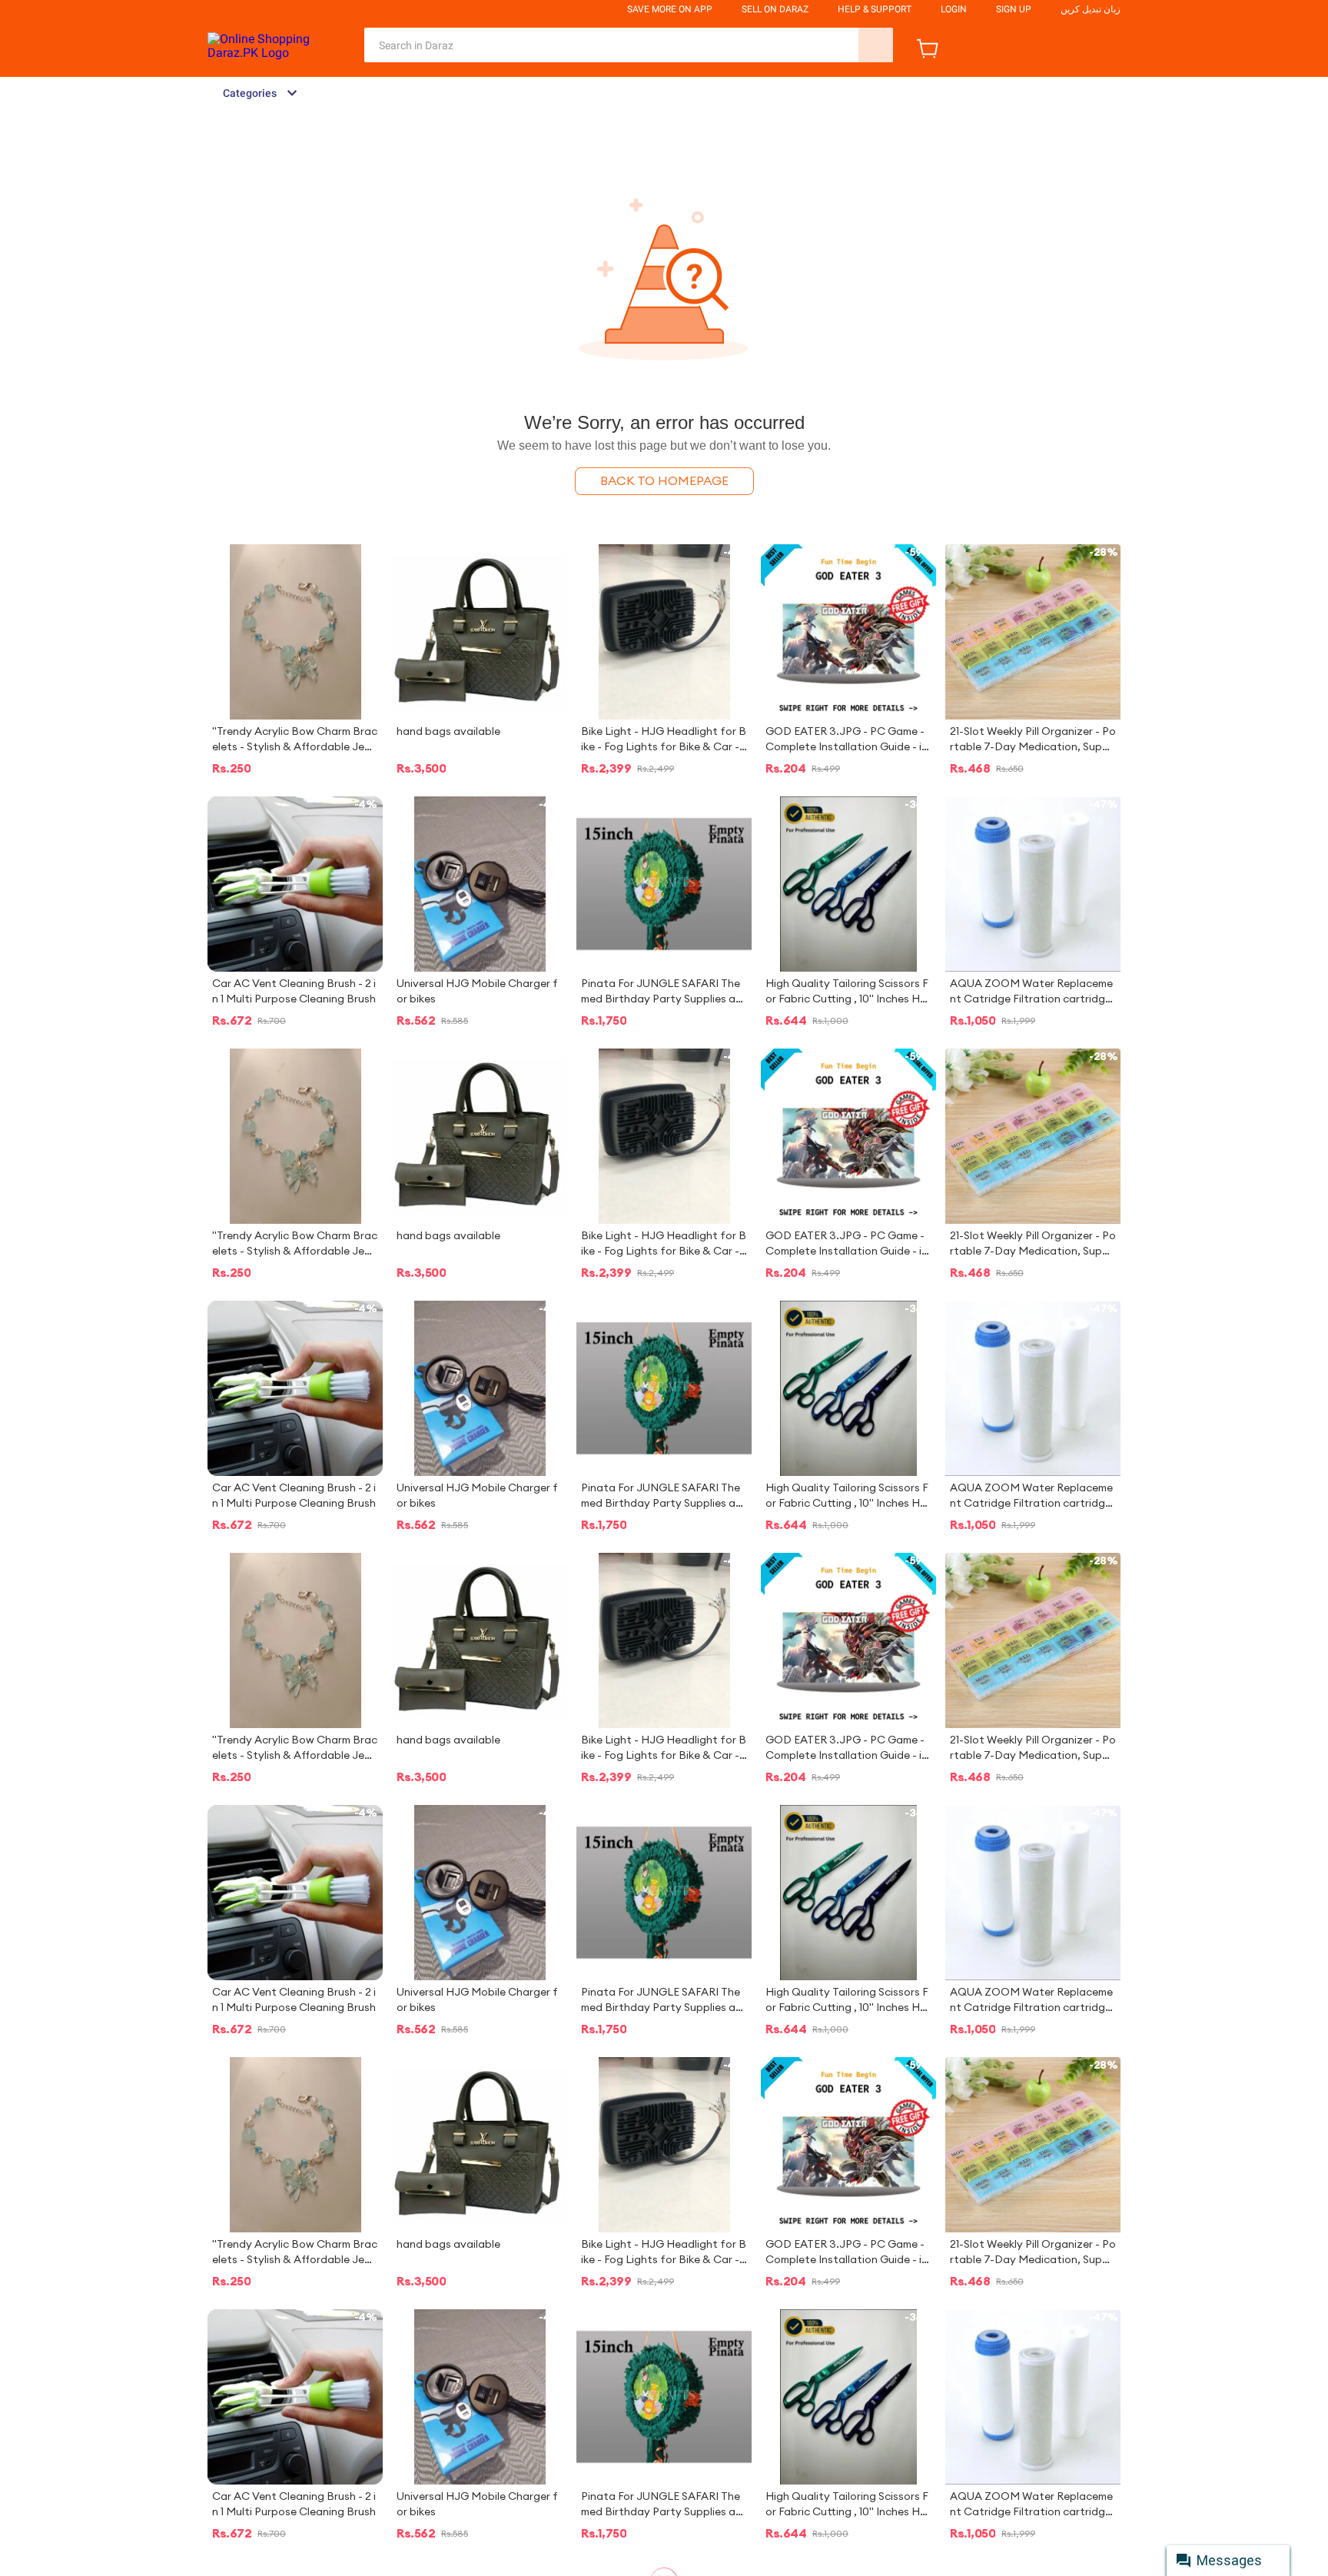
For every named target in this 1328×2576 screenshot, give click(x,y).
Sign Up (1014, 9)
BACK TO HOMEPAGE (664, 481)
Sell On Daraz (775, 9)
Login (954, 9)
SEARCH (876, 45)
